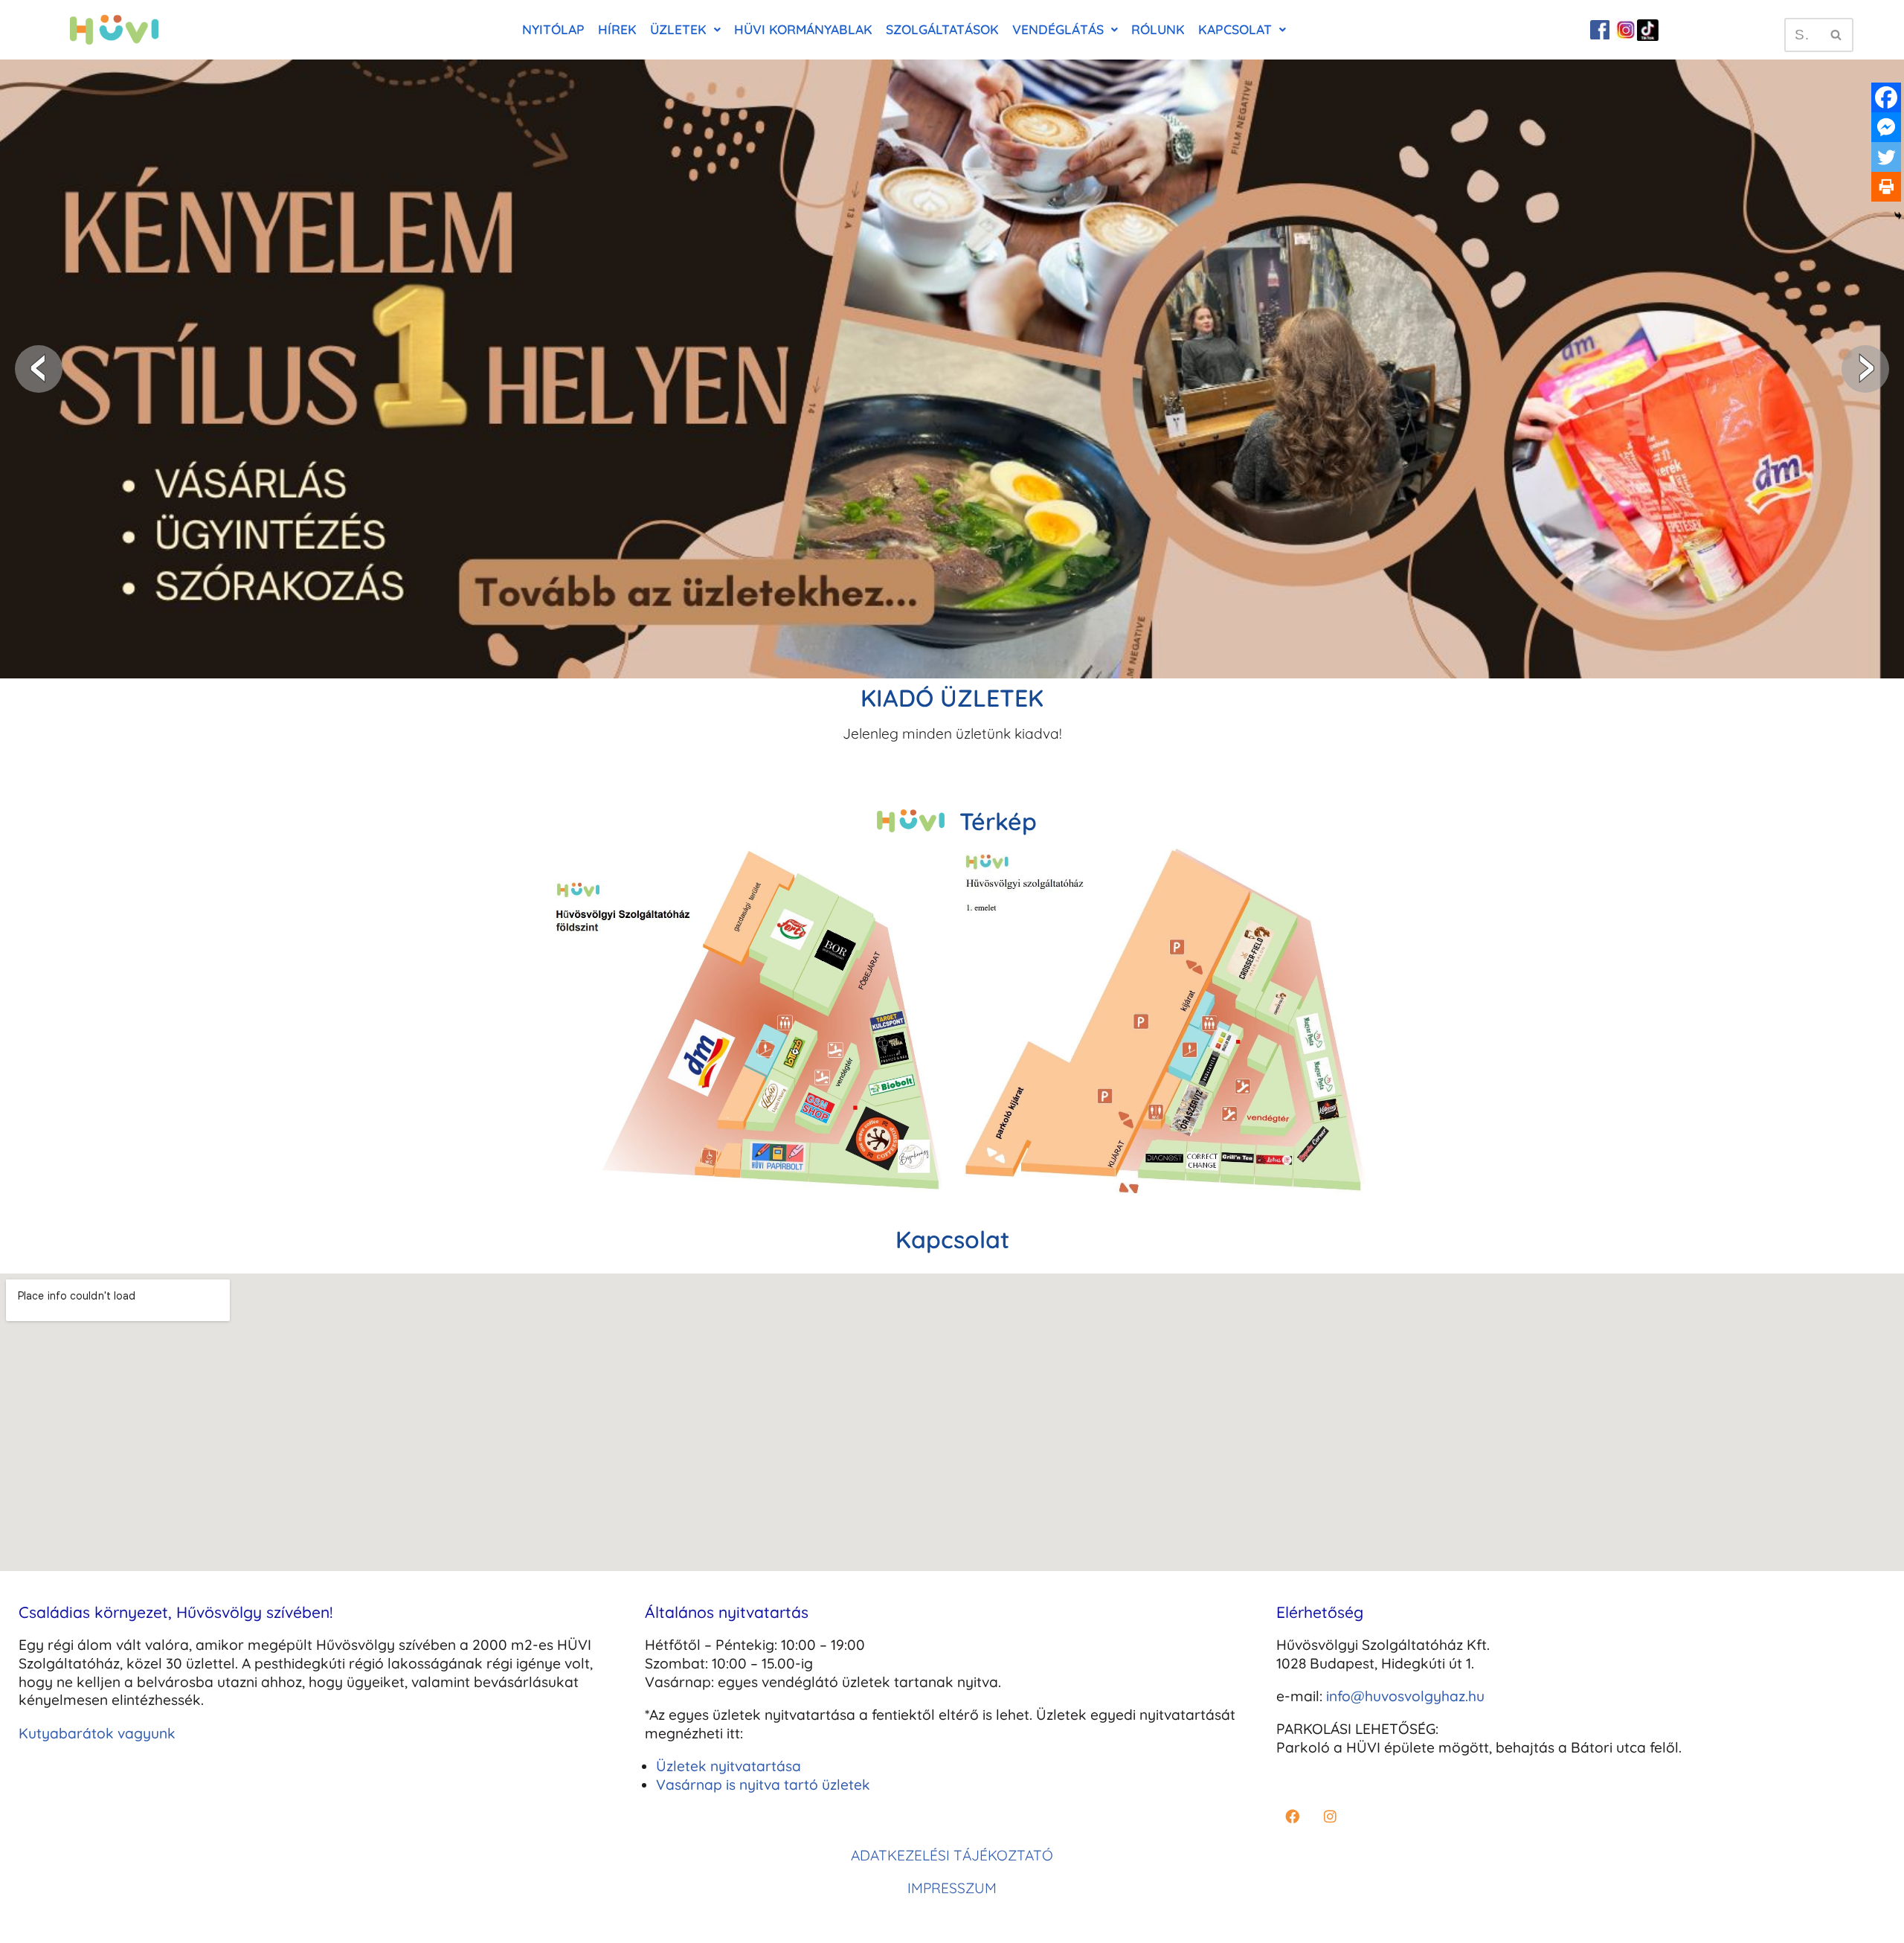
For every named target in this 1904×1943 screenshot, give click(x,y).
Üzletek (678, 29)
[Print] (1886, 187)
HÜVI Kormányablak (803, 29)
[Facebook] (1886, 97)
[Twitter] (1886, 157)
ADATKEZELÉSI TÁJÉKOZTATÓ (952, 1855)
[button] (685, 30)
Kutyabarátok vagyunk (97, 1733)
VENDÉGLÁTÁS (1058, 29)
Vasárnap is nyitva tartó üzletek (763, 1785)
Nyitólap (553, 29)
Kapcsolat (1235, 29)
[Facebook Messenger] (1886, 127)
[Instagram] (1330, 1817)
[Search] (1837, 35)
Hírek (617, 29)
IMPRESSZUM (952, 1888)
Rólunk (1158, 29)
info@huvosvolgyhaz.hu (1405, 1696)
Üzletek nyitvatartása (729, 1766)
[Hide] (1898, 216)
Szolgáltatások (942, 29)
